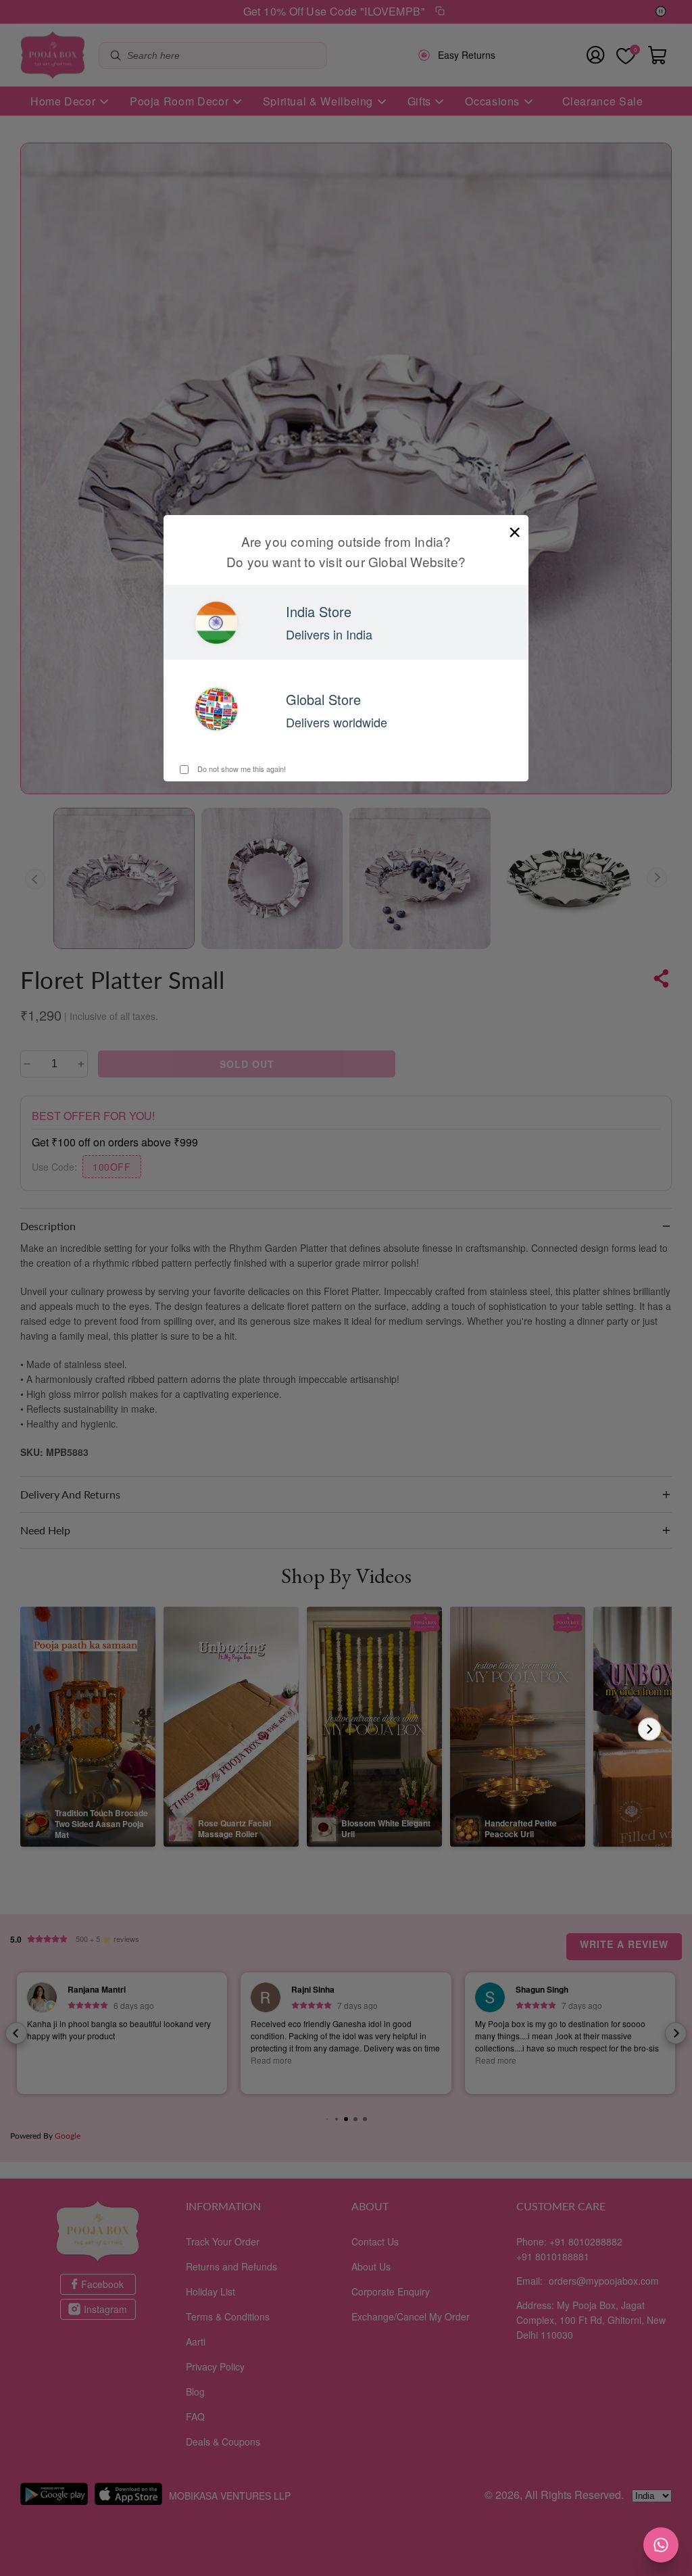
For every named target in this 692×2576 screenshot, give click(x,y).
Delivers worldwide (337, 722)
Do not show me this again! (241, 769)
